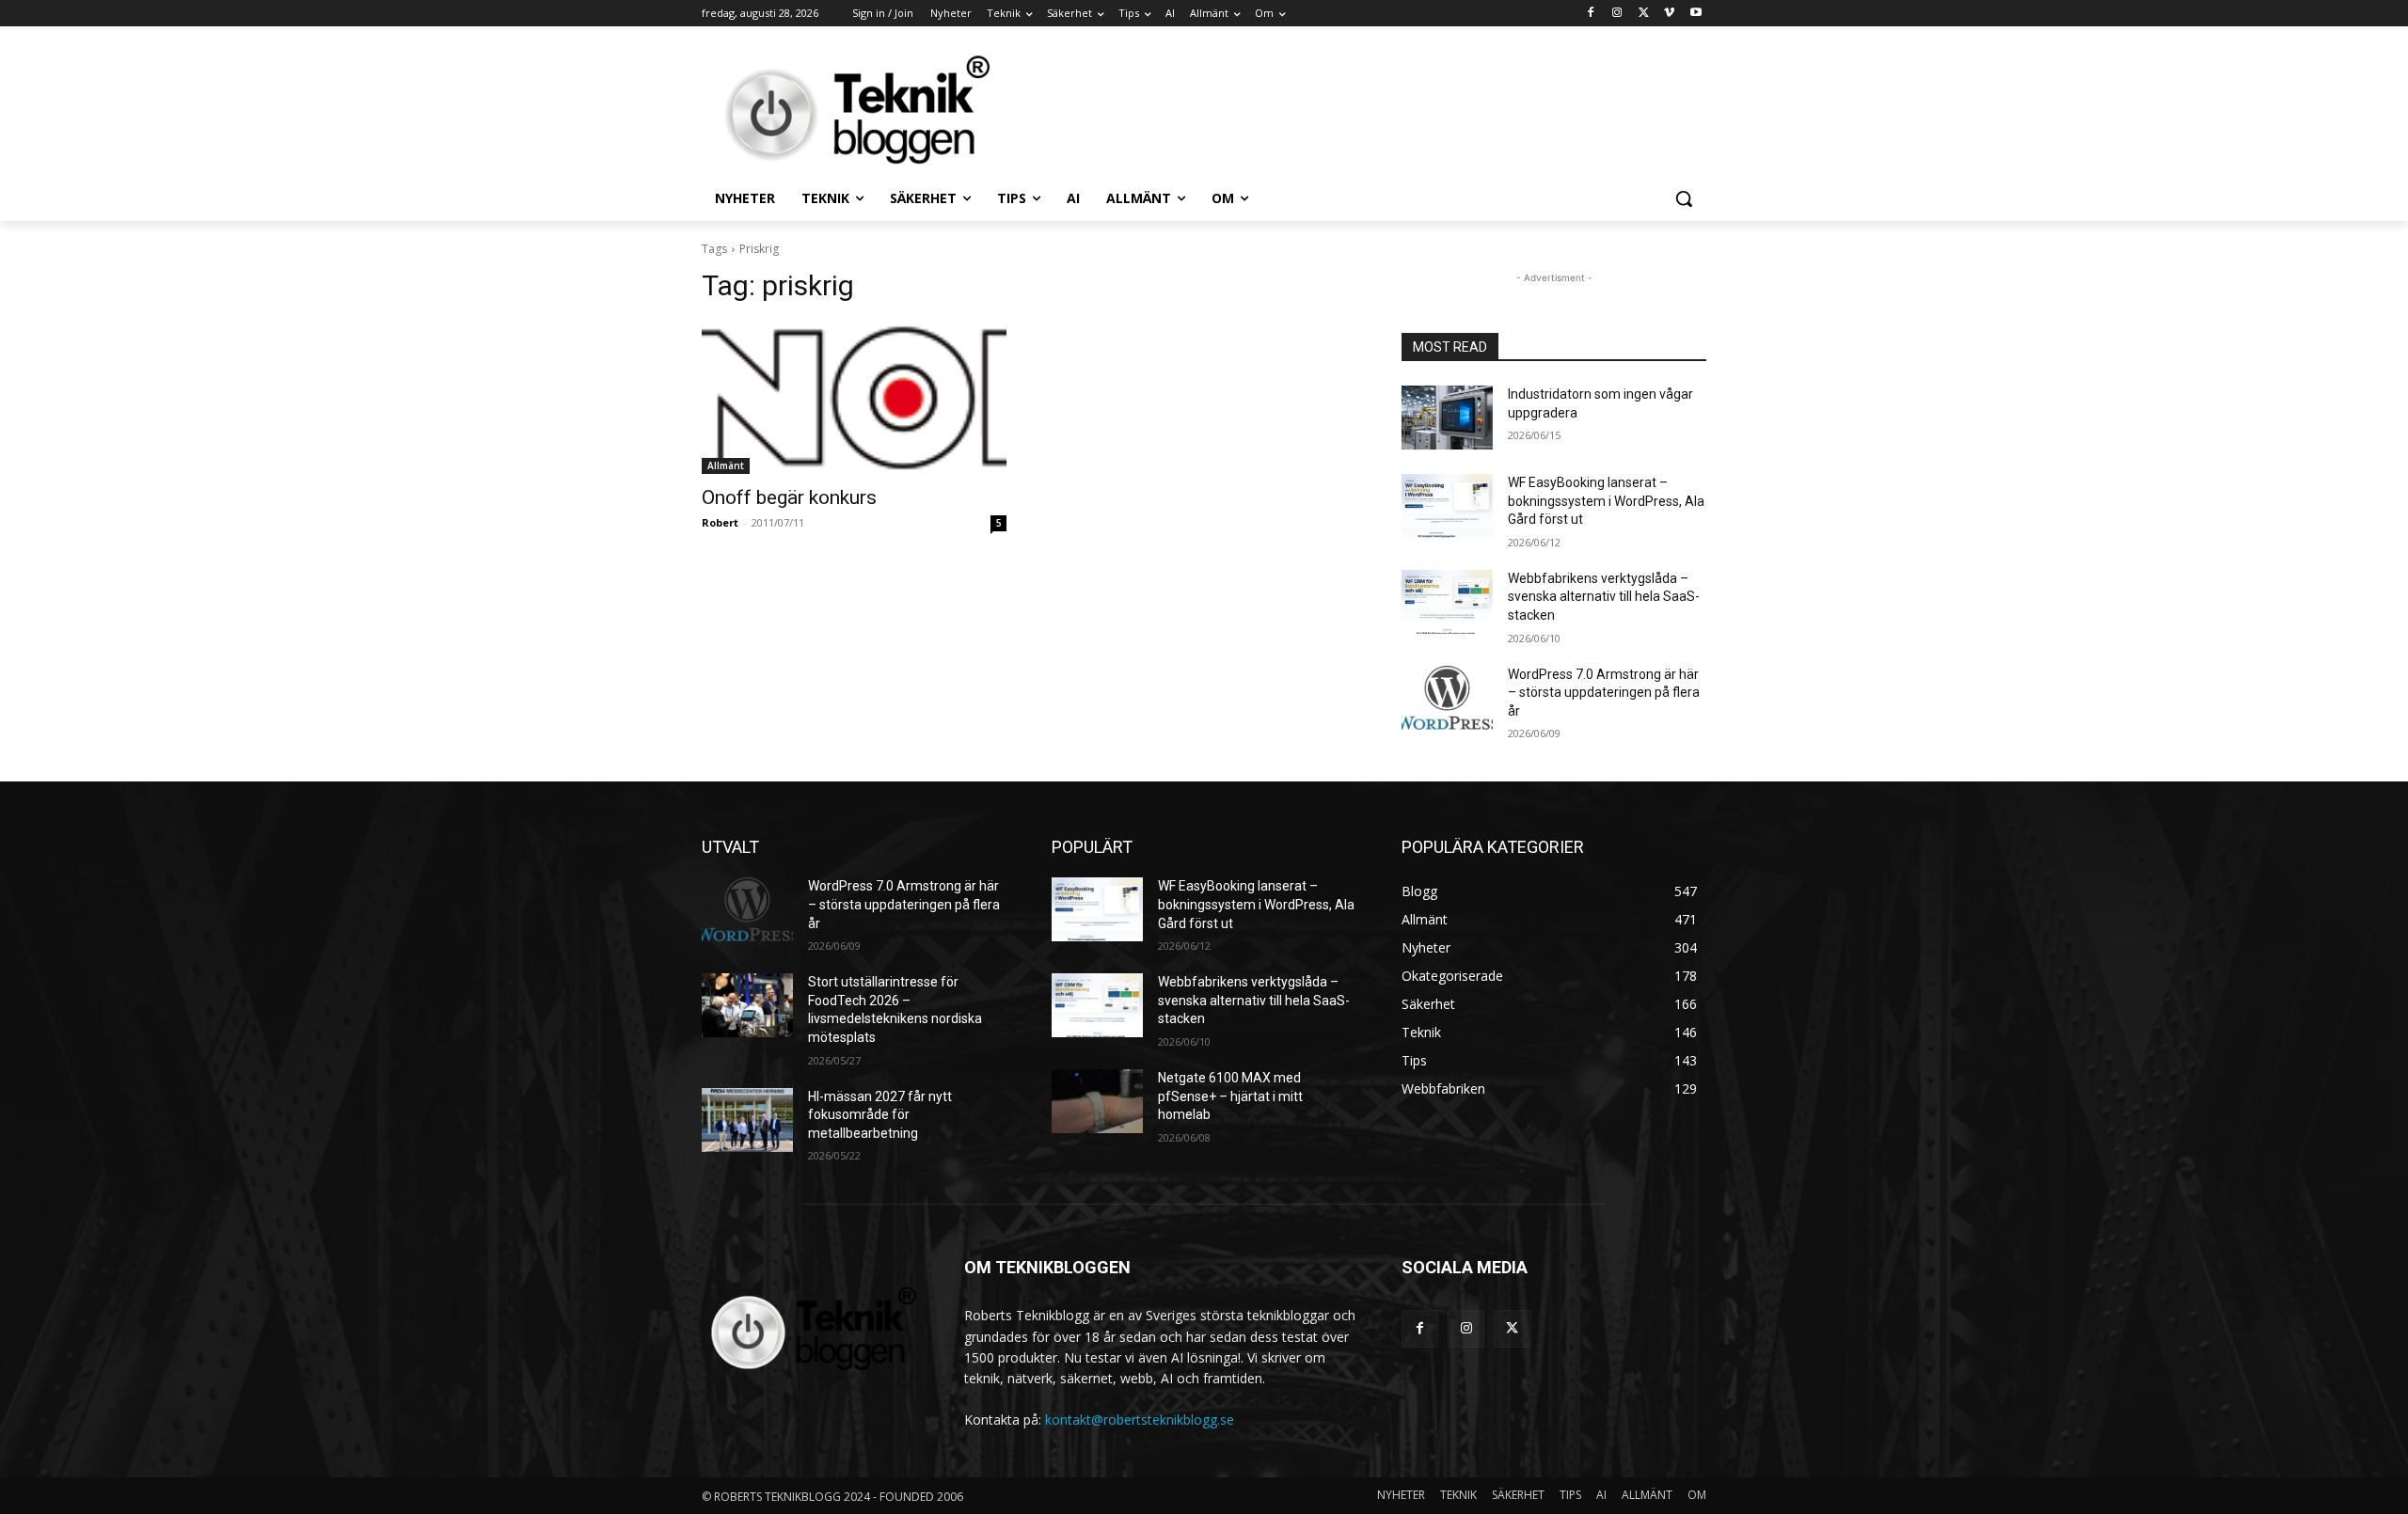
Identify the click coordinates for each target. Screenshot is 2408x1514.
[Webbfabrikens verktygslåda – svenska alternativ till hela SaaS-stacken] (1447, 602)
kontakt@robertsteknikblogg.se (1140, 1419)
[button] (1684, 198)
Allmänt (726, 465)
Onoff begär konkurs (789, 497)
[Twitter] (1644, 14)
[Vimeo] (1669, 14)
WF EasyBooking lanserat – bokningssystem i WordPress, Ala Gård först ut (1606, 501)
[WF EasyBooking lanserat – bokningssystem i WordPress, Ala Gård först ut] (1447, 506)
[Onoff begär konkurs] (854, 398)
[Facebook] (1591, 14)
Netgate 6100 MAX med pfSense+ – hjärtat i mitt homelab (1230, 1096)
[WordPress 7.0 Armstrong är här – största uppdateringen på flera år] (1447, 698)
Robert (720, 522)
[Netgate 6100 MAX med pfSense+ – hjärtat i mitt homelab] (1097, 1101)
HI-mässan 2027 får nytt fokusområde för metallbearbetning (880, 1115)
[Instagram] (1617, 14)
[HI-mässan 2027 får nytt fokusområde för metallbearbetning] (747, 1120)
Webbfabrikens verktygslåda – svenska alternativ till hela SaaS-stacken (1604, 597)
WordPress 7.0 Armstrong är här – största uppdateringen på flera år (1604, 693)
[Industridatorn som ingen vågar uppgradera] (1447, 418)
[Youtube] (1695, 14)
